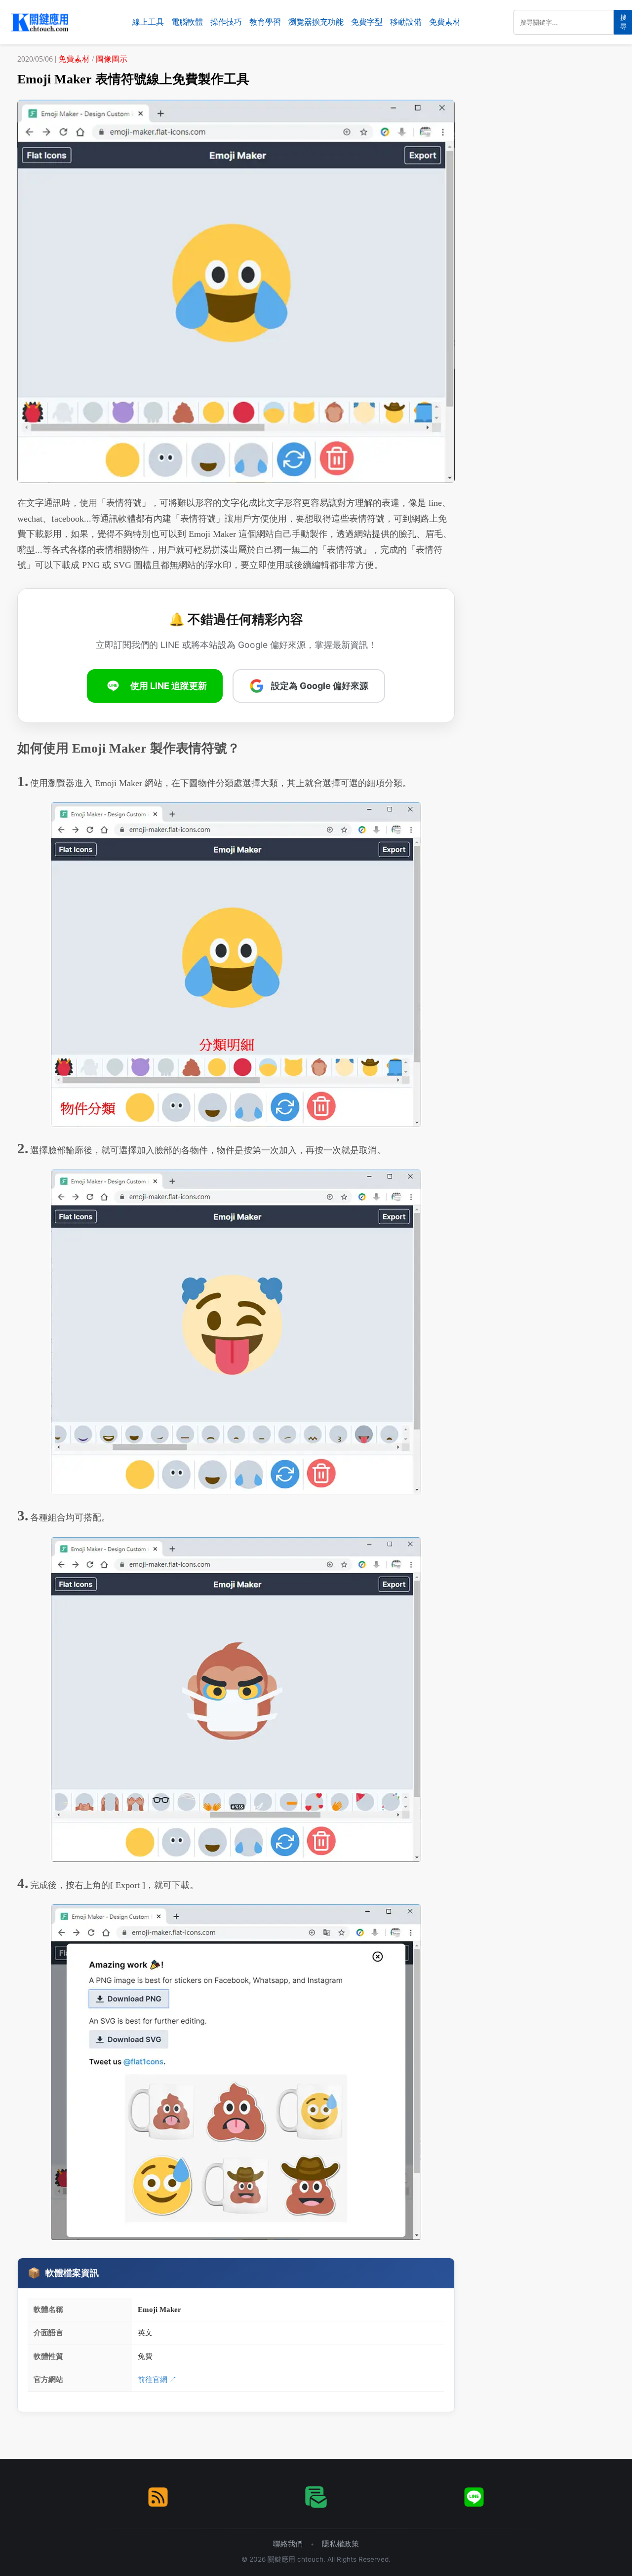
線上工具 (148, 22)
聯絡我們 (288, 2544)
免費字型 (367, 22)
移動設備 (406, 22)
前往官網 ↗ (157, 2379)
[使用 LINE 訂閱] (474, 2497)
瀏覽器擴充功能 (316, 22)
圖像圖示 (112, 59)
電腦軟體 (187, 22)
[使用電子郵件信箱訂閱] (316, 2497)
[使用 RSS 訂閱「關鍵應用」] (158, 2497)
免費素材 (445, 22)
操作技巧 (226, 22)
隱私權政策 (340, 2544)
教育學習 (265, 22)
